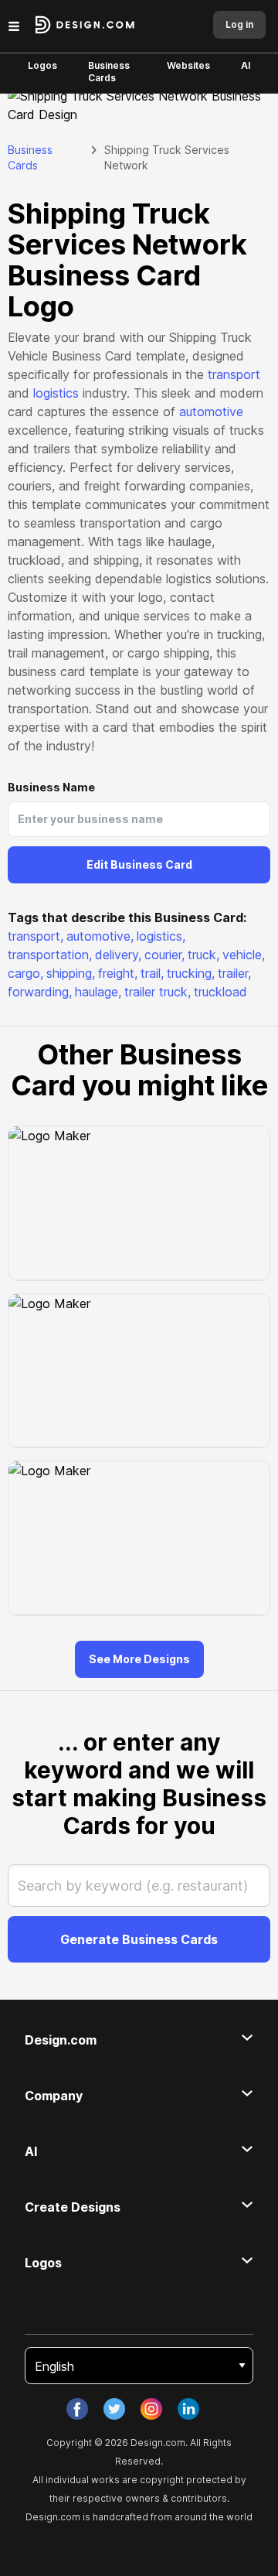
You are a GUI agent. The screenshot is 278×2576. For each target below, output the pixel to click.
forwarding (40, 992)
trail (152, 973)
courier (164, 955)
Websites (188, 65)
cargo (25, 973)
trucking (191, 973)
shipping (71, 973)
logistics (56, 393)
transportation (50, 955)
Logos (42, 65)
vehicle (244, 955)
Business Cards (109, 72)
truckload (220, 992)
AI (246, 65)
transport (234, 374)
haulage (98, 992)
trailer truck (158, 992)
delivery (118, 955)
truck (203, 955)
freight (118, 973)
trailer (234, 973)
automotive (211, 412)
